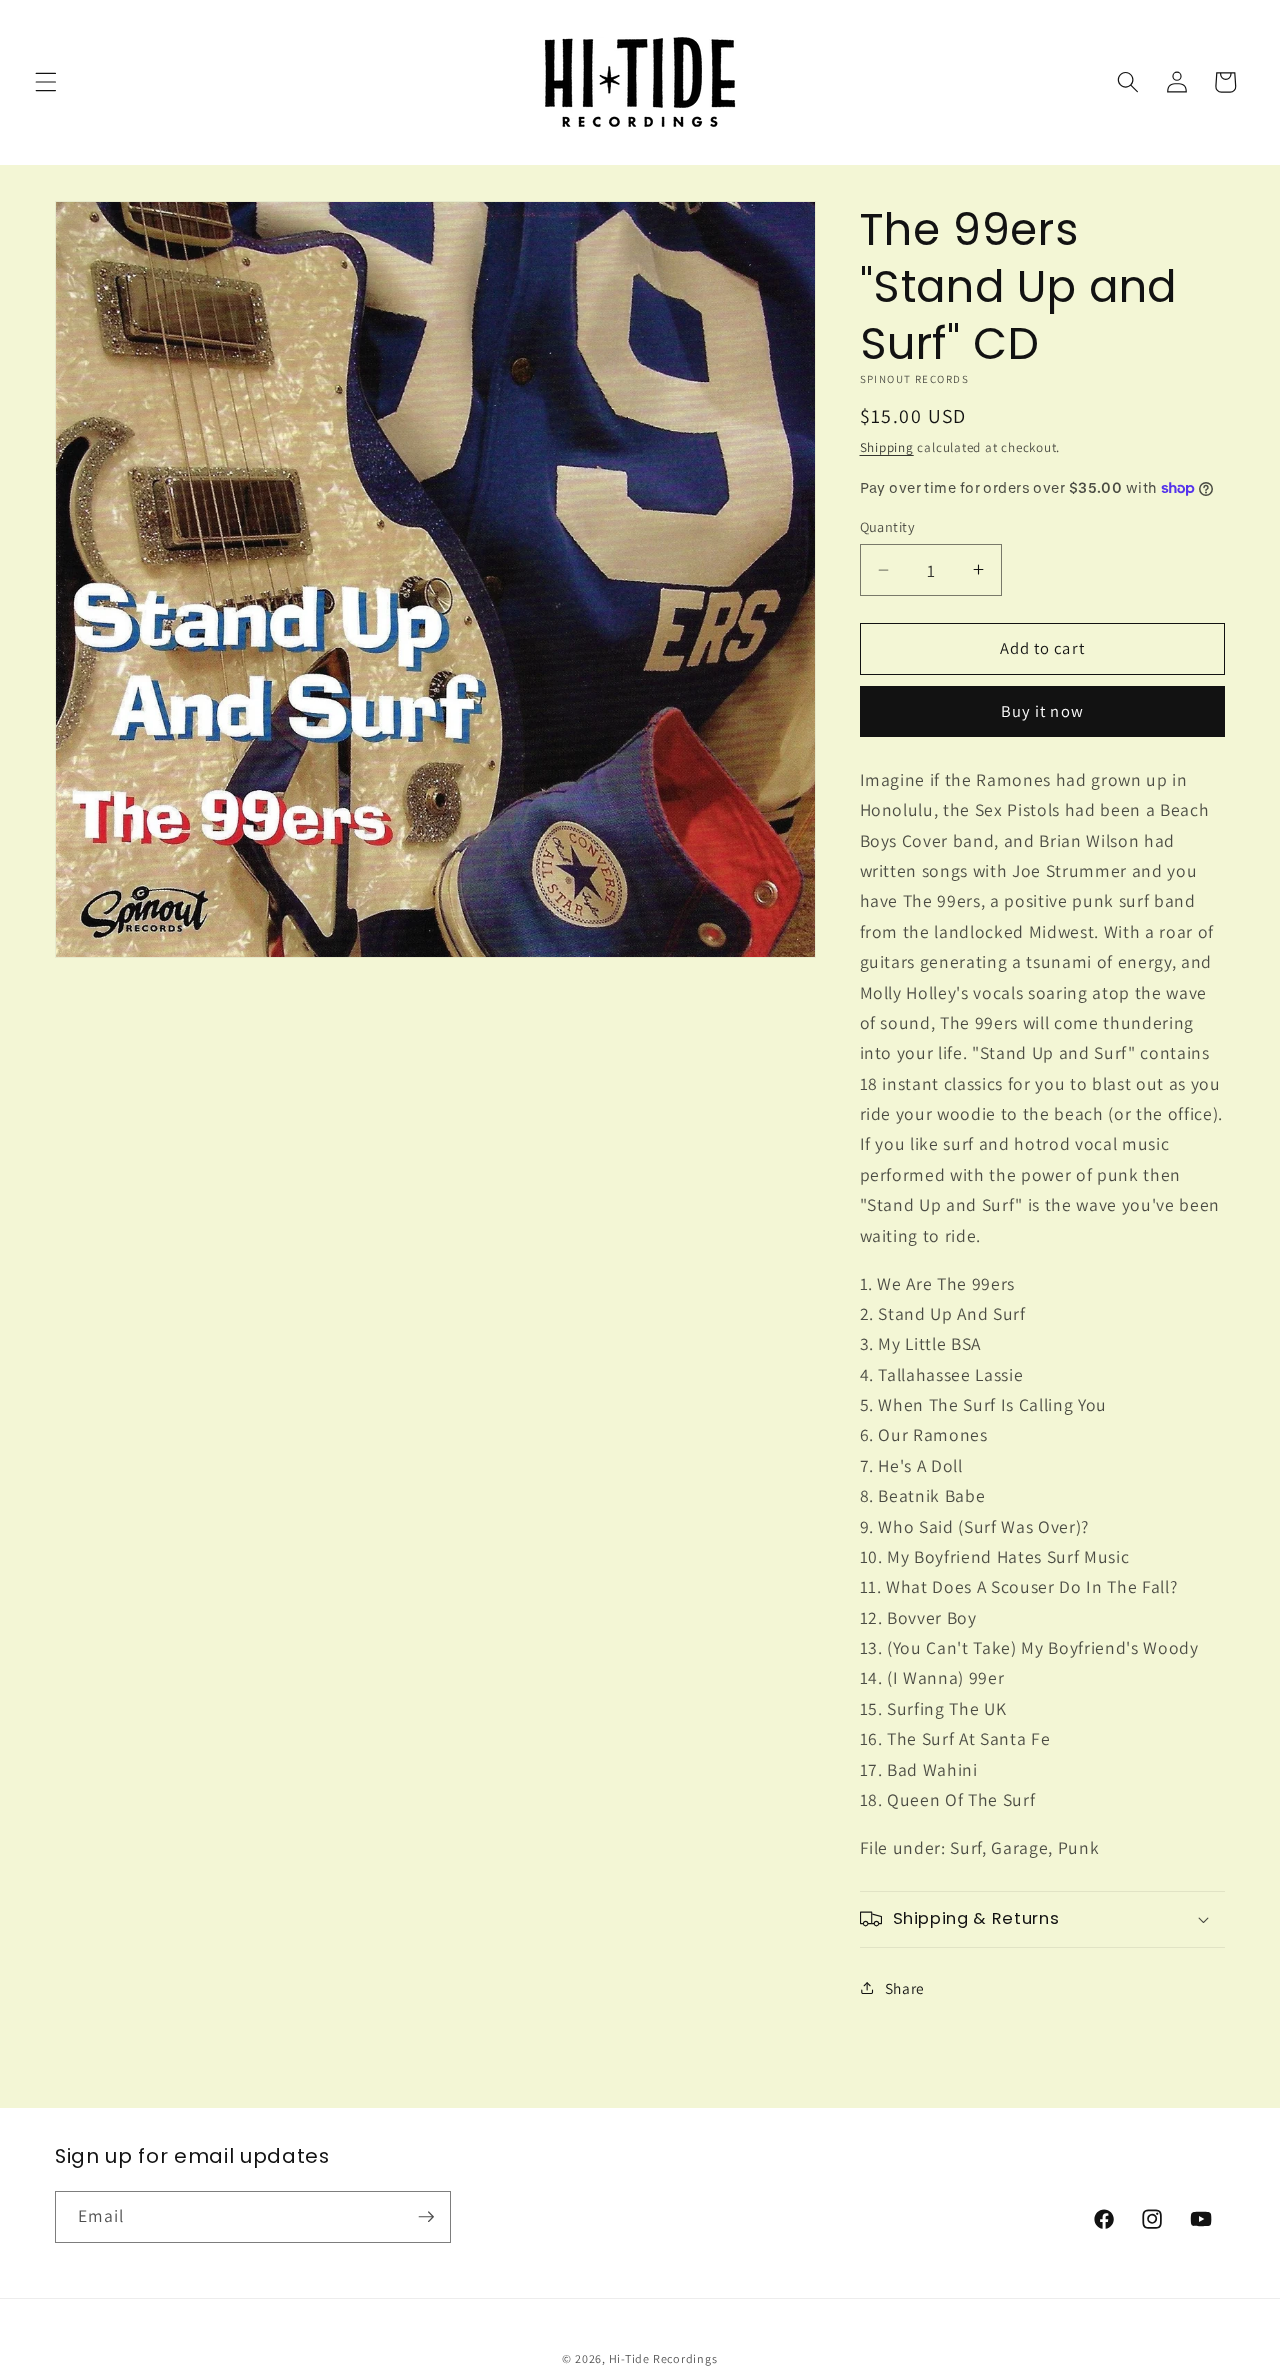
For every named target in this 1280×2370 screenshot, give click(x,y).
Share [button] (905, 1988)
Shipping (887, 447)
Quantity (888, 526)
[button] (46, 82)
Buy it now (1042, 711)
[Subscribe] (426, 2217)
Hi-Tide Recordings (663, 2358)
